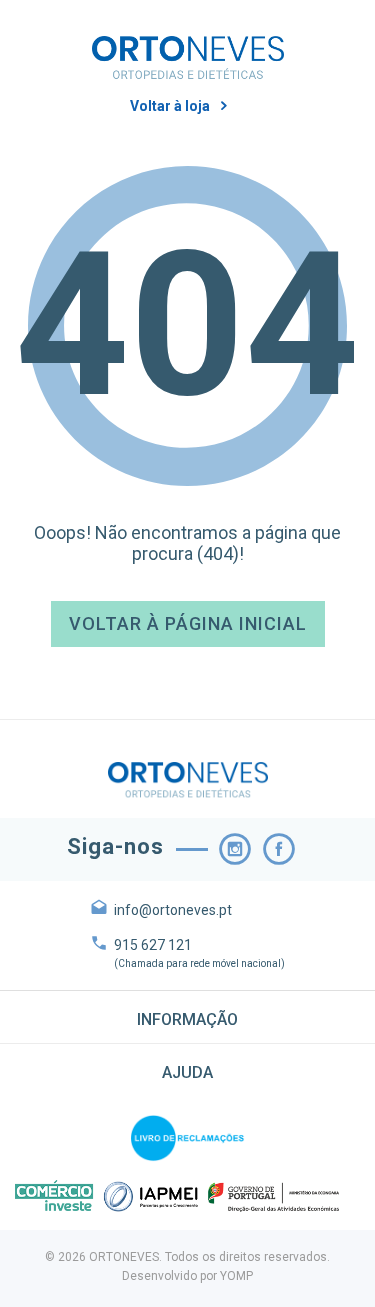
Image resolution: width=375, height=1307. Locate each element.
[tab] (187, 1017)
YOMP (236, 1276)
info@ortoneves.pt (173, 910)
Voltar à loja (170, 106)
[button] (187, 1017)
